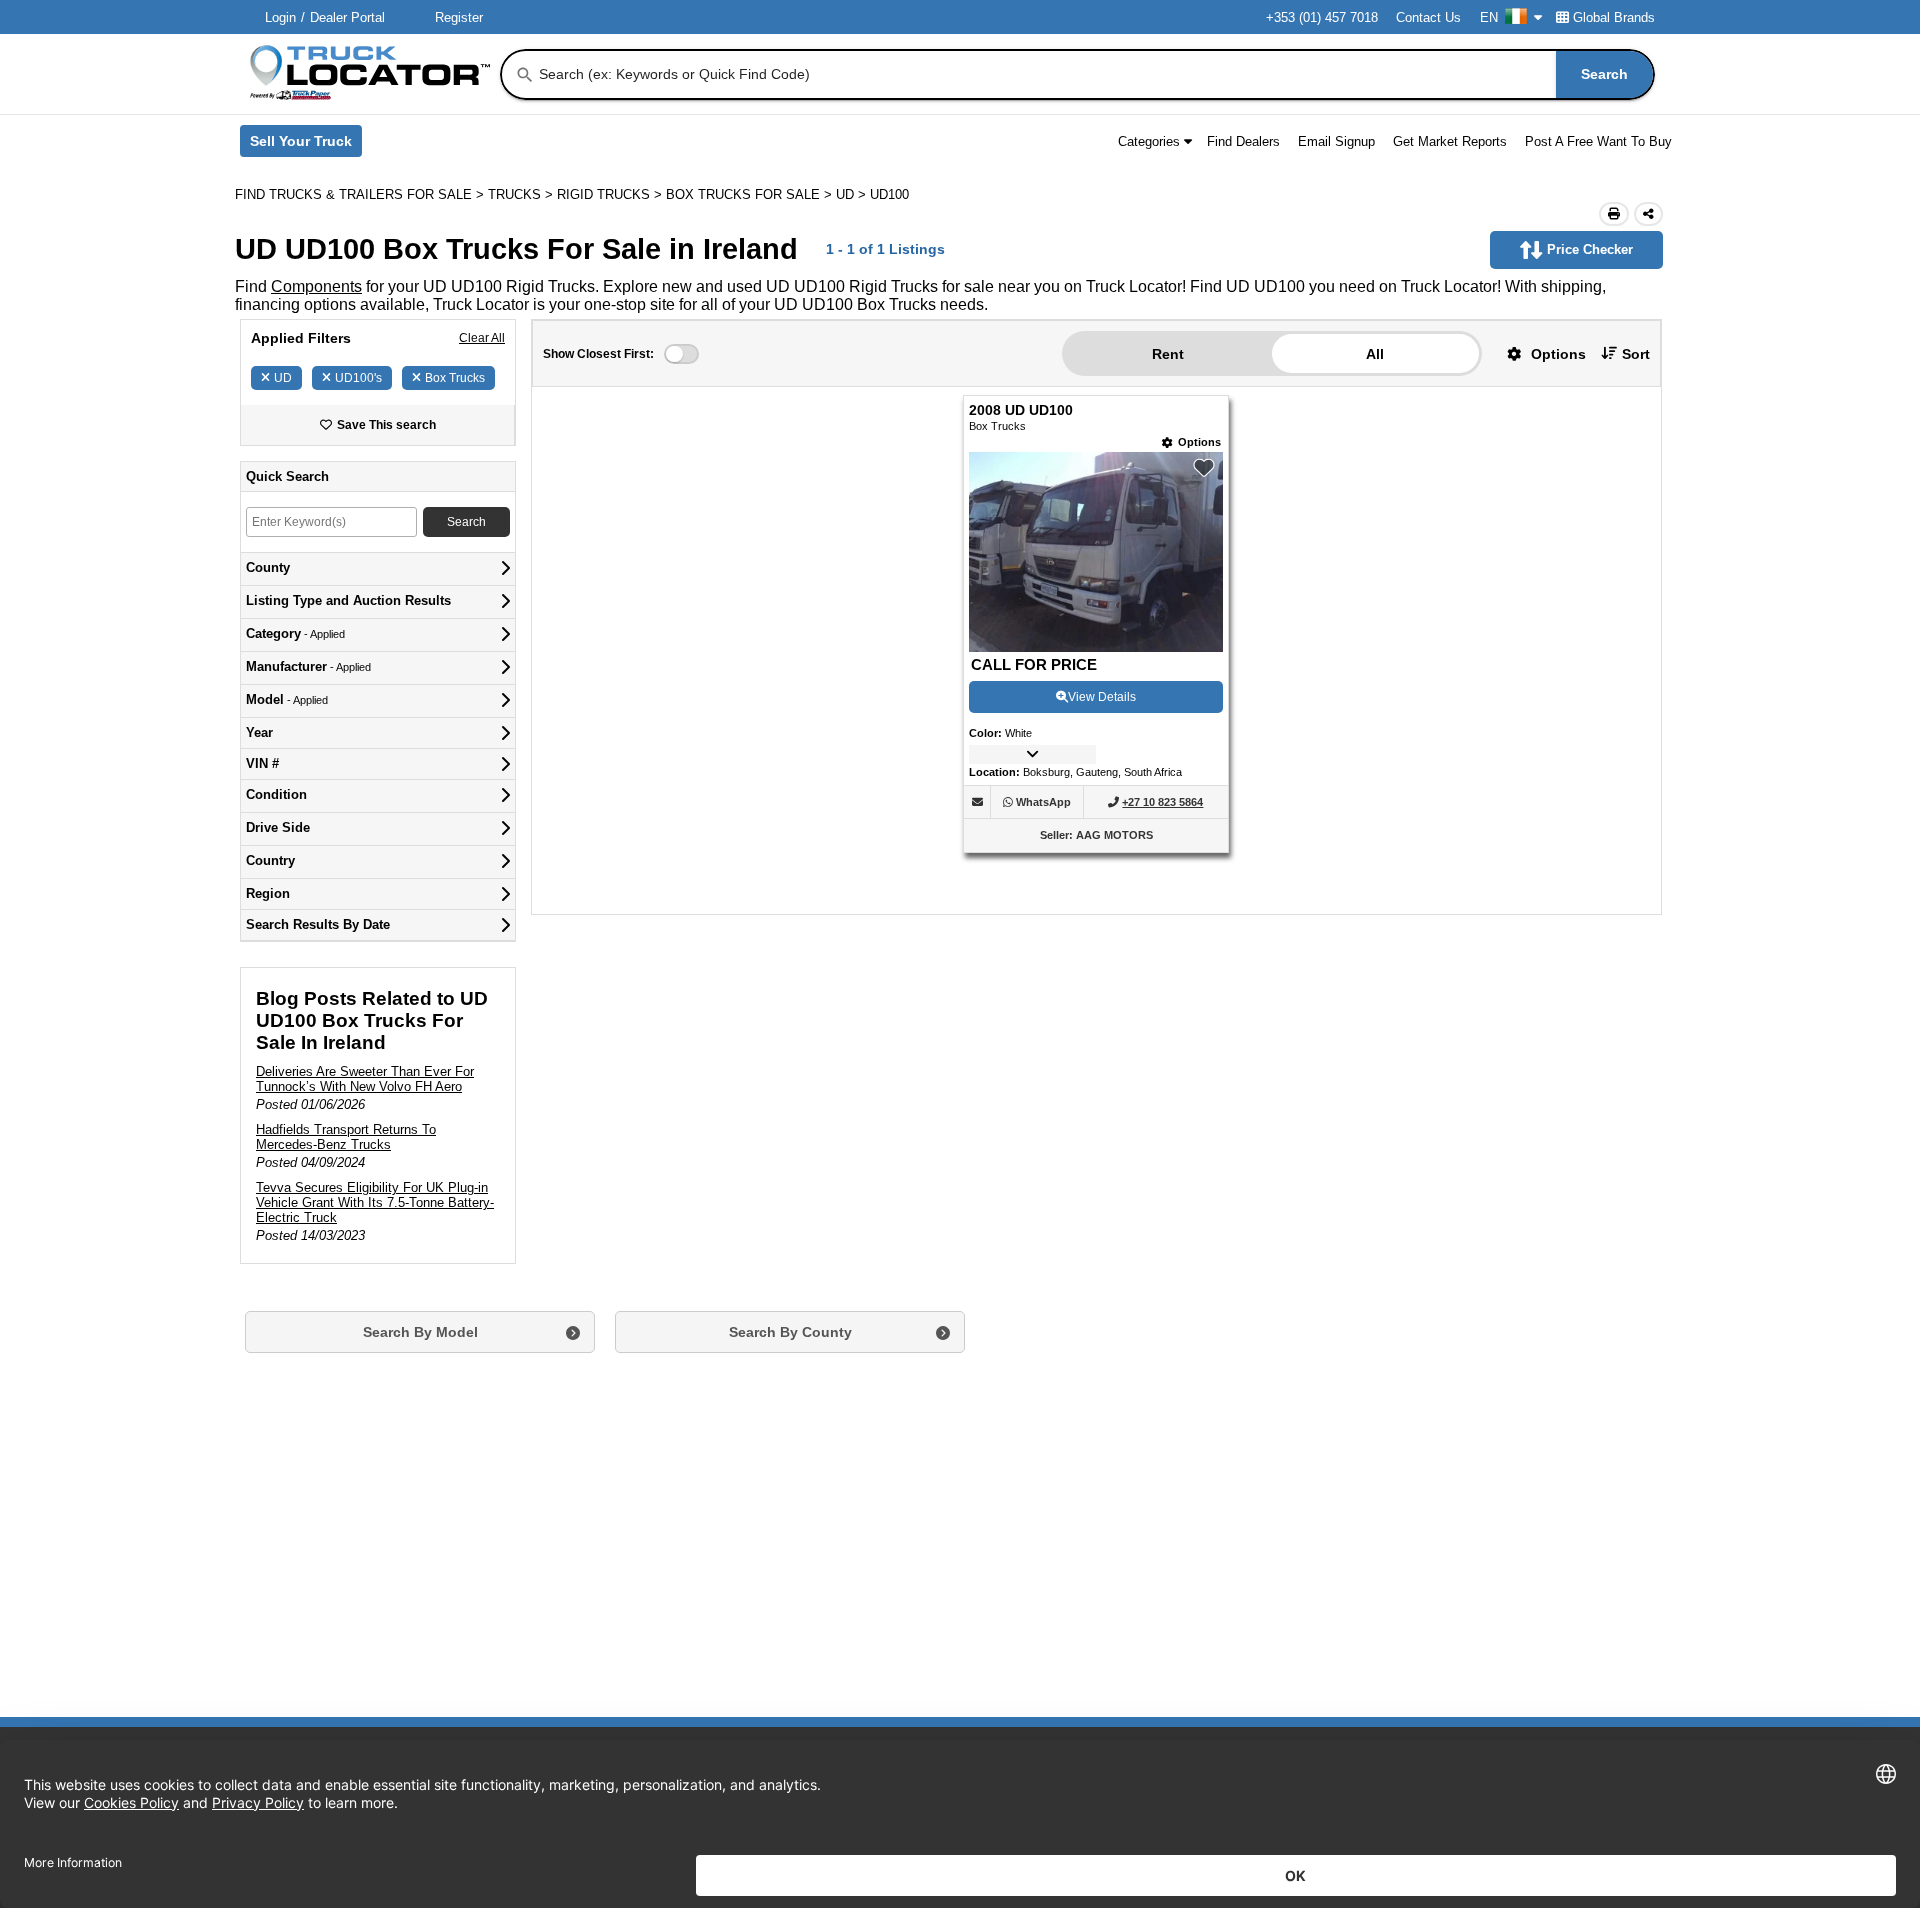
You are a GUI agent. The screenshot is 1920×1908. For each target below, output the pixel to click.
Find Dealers (1243, 141)
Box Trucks (455, 378)
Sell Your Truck (306, 145)
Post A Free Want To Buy (1598, 141)
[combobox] (1094, 74)
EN (1489, 17)
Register (459, 17)
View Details (1102, 697)
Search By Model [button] (420, 1332)
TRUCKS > (522, 194)
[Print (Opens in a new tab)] (1614, 214)
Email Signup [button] (1336, 141)
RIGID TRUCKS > (611, 194)
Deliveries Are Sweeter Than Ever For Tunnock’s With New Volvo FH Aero (365, 1079)
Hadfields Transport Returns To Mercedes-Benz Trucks (346, 1137)
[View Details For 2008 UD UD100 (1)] (1096, 646)
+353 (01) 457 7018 (1322, 17)
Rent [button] (1168, 354)
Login (280, 17)
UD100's (358, 378)
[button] (1539, 353)
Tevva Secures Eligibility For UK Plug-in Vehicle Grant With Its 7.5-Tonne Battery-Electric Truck (375, 1202)
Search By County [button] (790, 1332)
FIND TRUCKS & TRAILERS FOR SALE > (361, 194)
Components (316, 286)
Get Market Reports (1450, 141)
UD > (853, 194)
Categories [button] (1149, 141)
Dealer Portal (347, 17)
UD (283, 378)
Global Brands (1614, 17)
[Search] (525, 75)
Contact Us (1428, 17)
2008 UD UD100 (1021, 410)
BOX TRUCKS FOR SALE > (751, 194)
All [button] (1375, 354)
